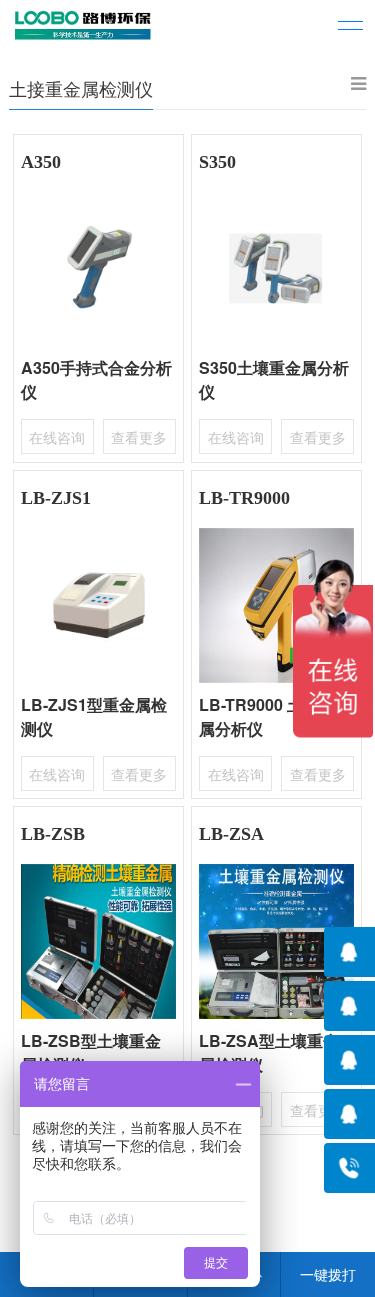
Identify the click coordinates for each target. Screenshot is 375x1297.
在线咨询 (57, 437)
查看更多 (139, 437)
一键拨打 (328, 1274)
